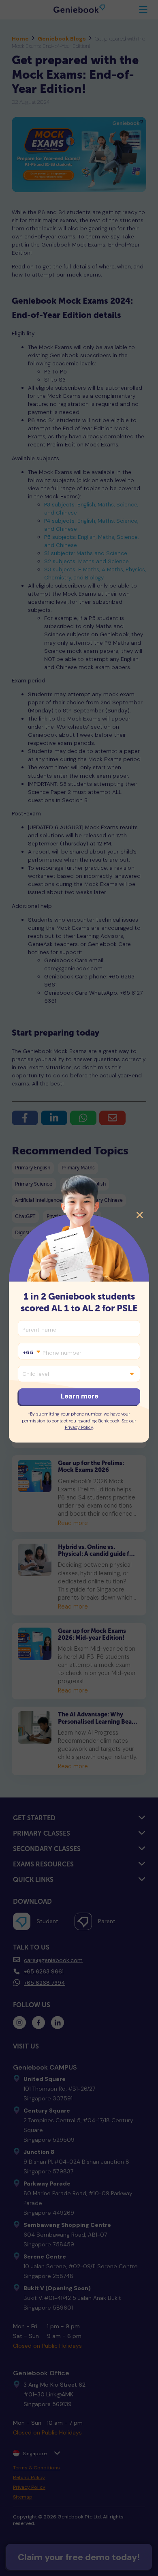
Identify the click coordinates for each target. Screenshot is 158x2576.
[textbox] (31, 1353)
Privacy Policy (79, 1427)
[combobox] (31, 1353)
